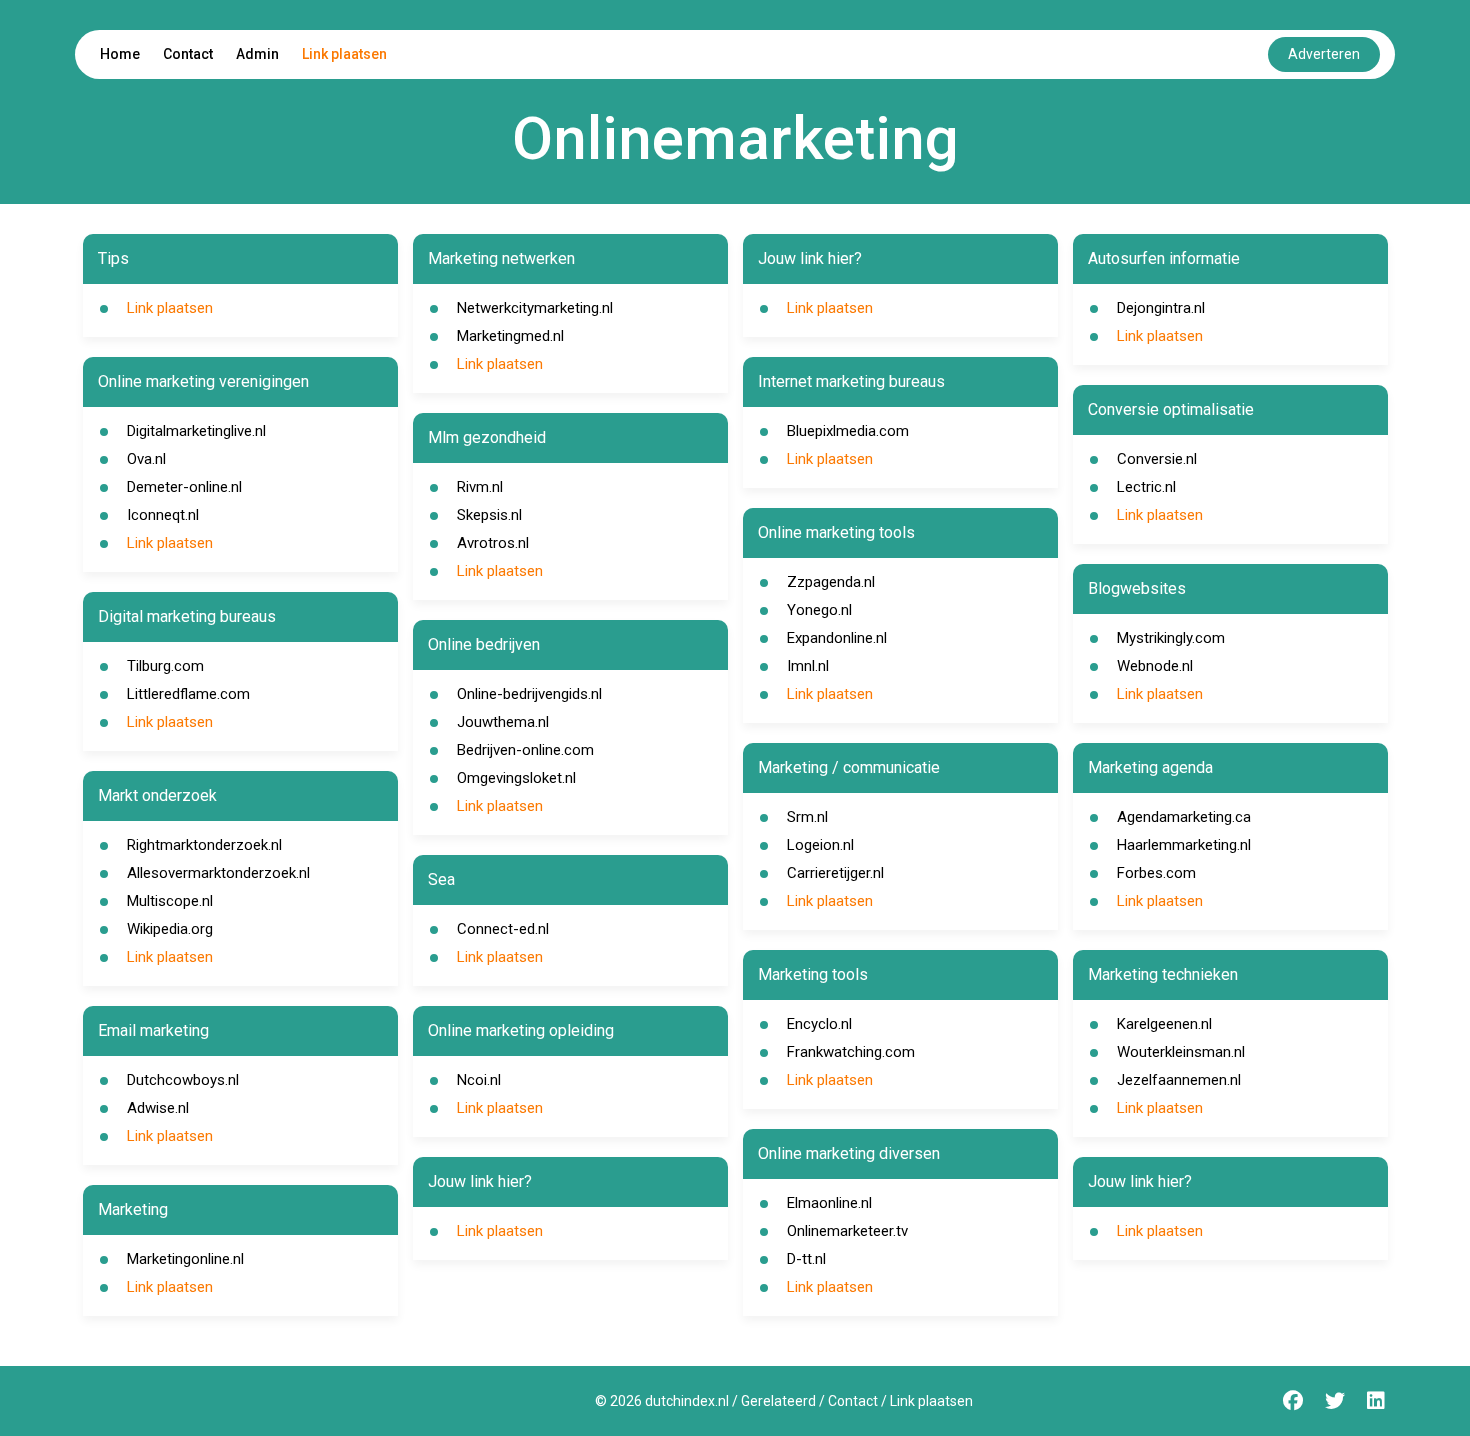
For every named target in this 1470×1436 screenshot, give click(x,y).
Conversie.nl (1157, 459)
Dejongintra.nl (1161, 308)
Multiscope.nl (170, 901)
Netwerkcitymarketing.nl (535, 308)
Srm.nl (807, 817)
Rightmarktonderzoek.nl (204, 845)
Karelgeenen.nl (1164, 1024)
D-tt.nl (806, 1259)
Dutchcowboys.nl (183, 1080)
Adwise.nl (158, 1108)
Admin (257, 54)
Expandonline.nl (837, 638)
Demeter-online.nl (184, 487)
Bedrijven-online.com (525, 750)
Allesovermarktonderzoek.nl (218, 873)
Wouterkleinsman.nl (1181, 1052)
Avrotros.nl (493, 543)
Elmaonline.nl (829, 1203)
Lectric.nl (1146, 487)
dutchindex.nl (687, 1401)
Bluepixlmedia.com (848, 431)
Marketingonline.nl (185, 1259)
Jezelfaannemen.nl (1179, 1080)
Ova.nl (146, 459)
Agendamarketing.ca (1184, 817)
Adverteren (1324, 54)
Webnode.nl (1155, 666)
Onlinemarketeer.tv (847, 1231)
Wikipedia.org (170, 929)
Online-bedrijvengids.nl (529, 694)
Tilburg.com (165, 666)
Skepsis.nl (489, 515)
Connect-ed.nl (503, 929)
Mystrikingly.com (1171, 638)
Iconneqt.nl (163, 515)
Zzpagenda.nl (831, 582)
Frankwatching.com (851, 1052)
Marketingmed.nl (510, 336)
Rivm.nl (480, 487)
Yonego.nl (819, 610)
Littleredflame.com (188, 694)
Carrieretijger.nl (835, 873)
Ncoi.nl (479, 1080)
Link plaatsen (344, 54)
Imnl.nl (808, 666)
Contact (188, 54)
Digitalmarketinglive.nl (196, 431)
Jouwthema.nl (503, 722)
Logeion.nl (820, 845)
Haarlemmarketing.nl (1184, 845)
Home (120, 54)
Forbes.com (1156, 873)
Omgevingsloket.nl (516, 778)
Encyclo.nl (819, 1024)
